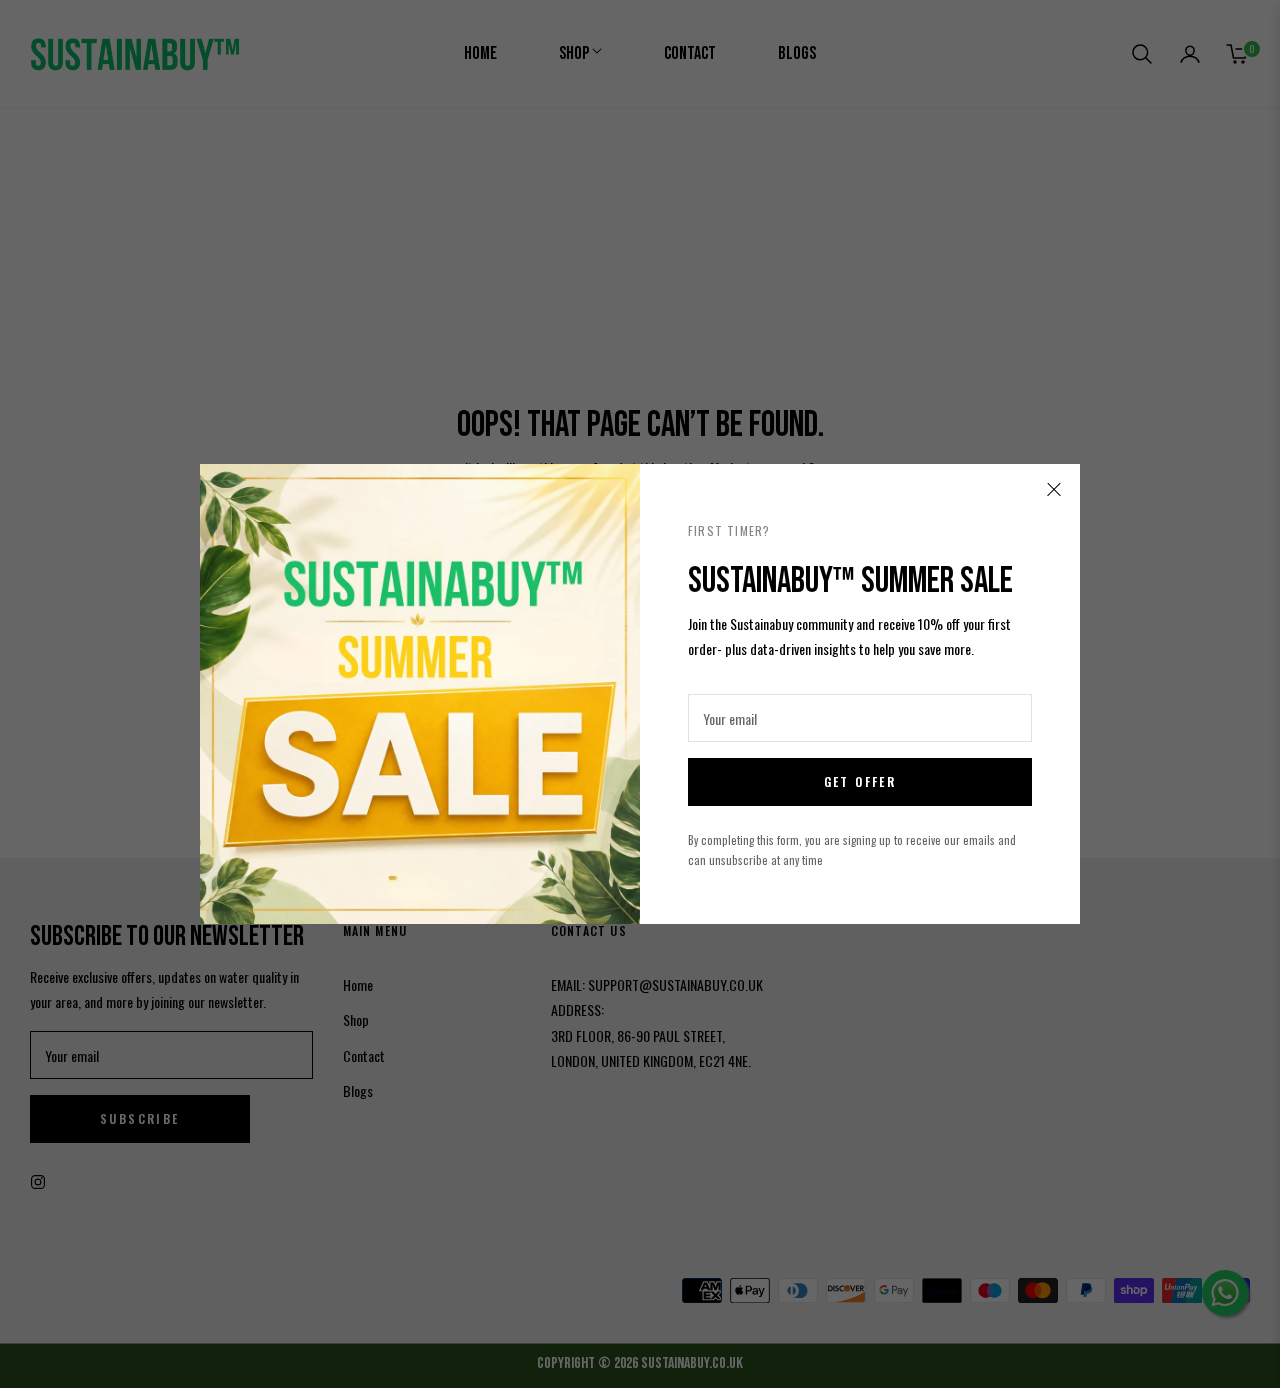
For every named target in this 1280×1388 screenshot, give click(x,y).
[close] (1054, 490)
